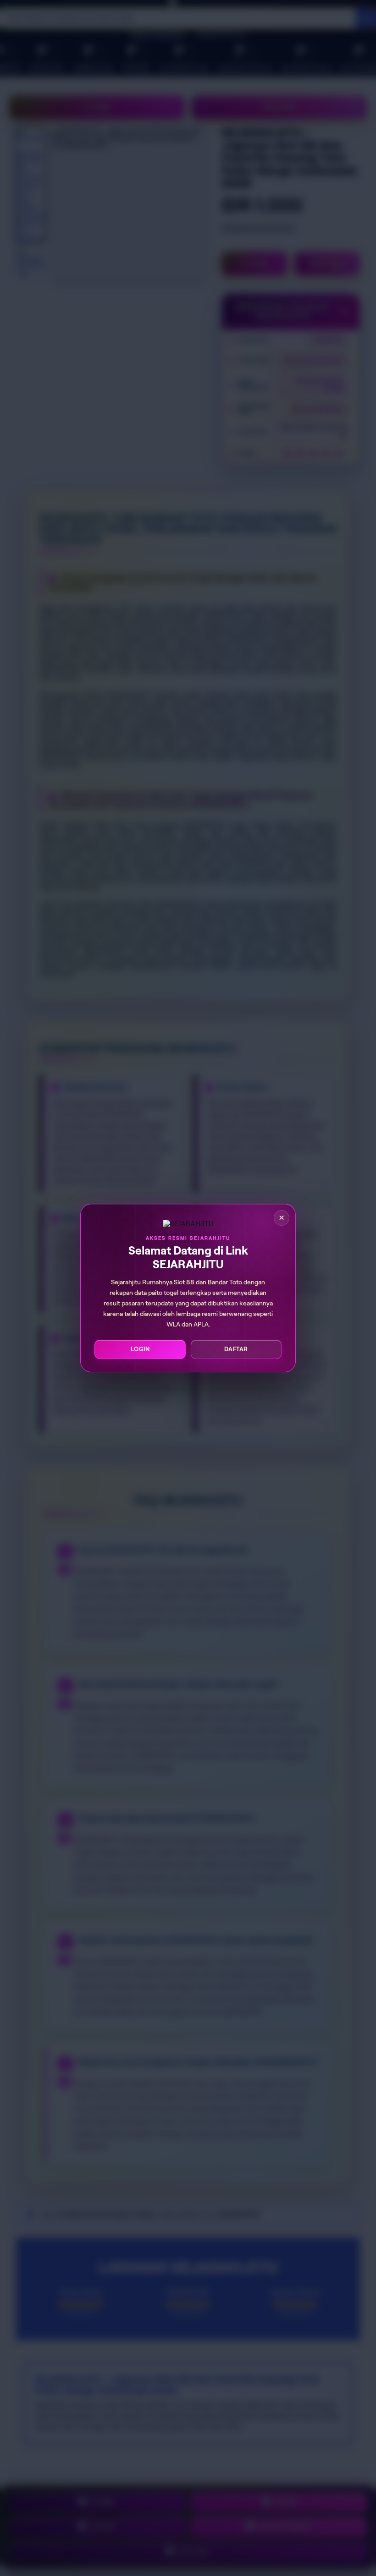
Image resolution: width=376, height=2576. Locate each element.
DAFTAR (236, 1349)
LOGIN (140, 1349)
